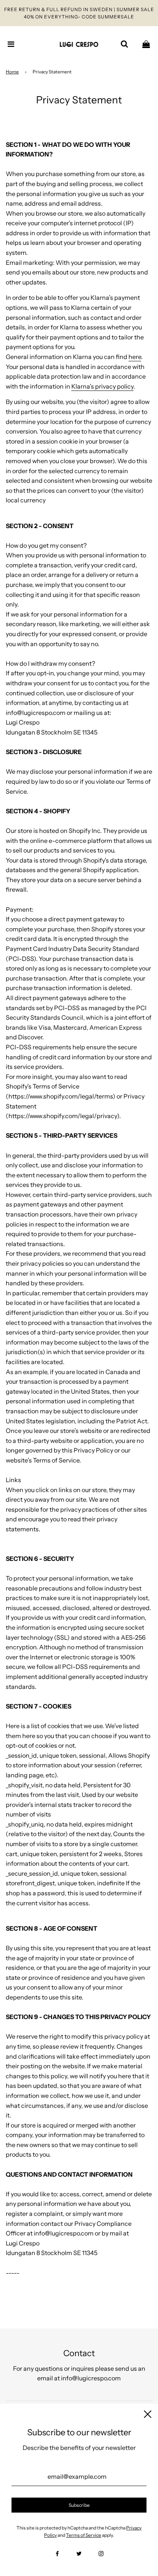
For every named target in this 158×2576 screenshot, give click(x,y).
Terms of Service (84, 2535)
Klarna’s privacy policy (102, 386)
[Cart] (146, 44)
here (135, 357)
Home (12, 72)
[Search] (124, 44)
